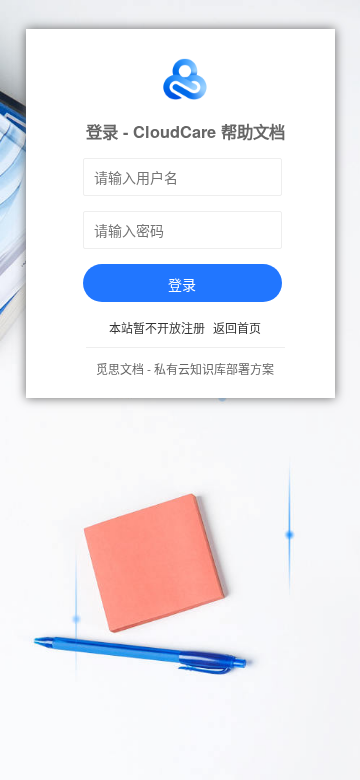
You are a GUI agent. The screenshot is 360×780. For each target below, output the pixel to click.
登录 (182, 284)
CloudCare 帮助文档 (209, 131)
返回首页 (237, 327)
